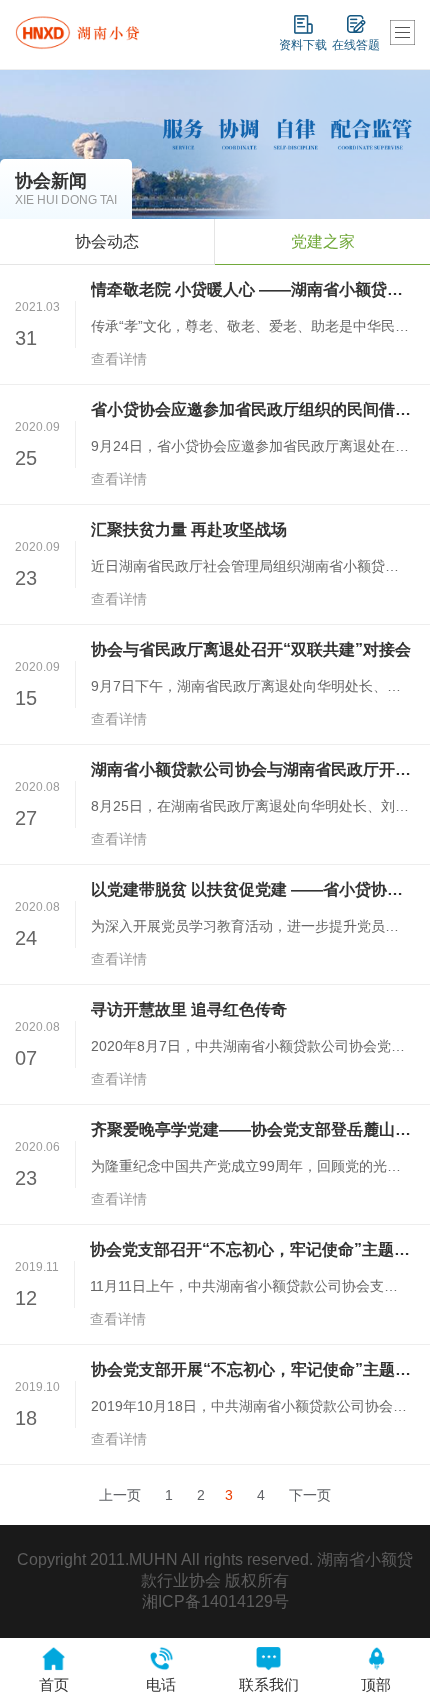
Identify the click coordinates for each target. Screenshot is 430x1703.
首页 (54, 1684)
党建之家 (323, 241)
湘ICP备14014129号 (215, 1601)
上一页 (120, 1495)
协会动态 (107, 241)
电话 (161, 1684)
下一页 (310, 1495)
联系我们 (269, 1684)
